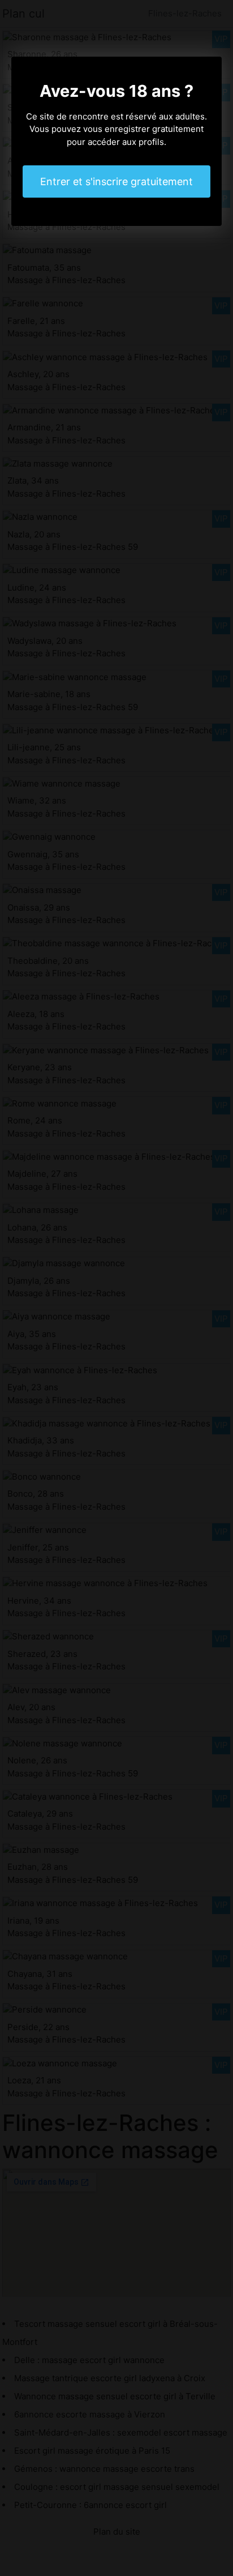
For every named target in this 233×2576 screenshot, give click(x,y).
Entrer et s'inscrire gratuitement (116, 181)
